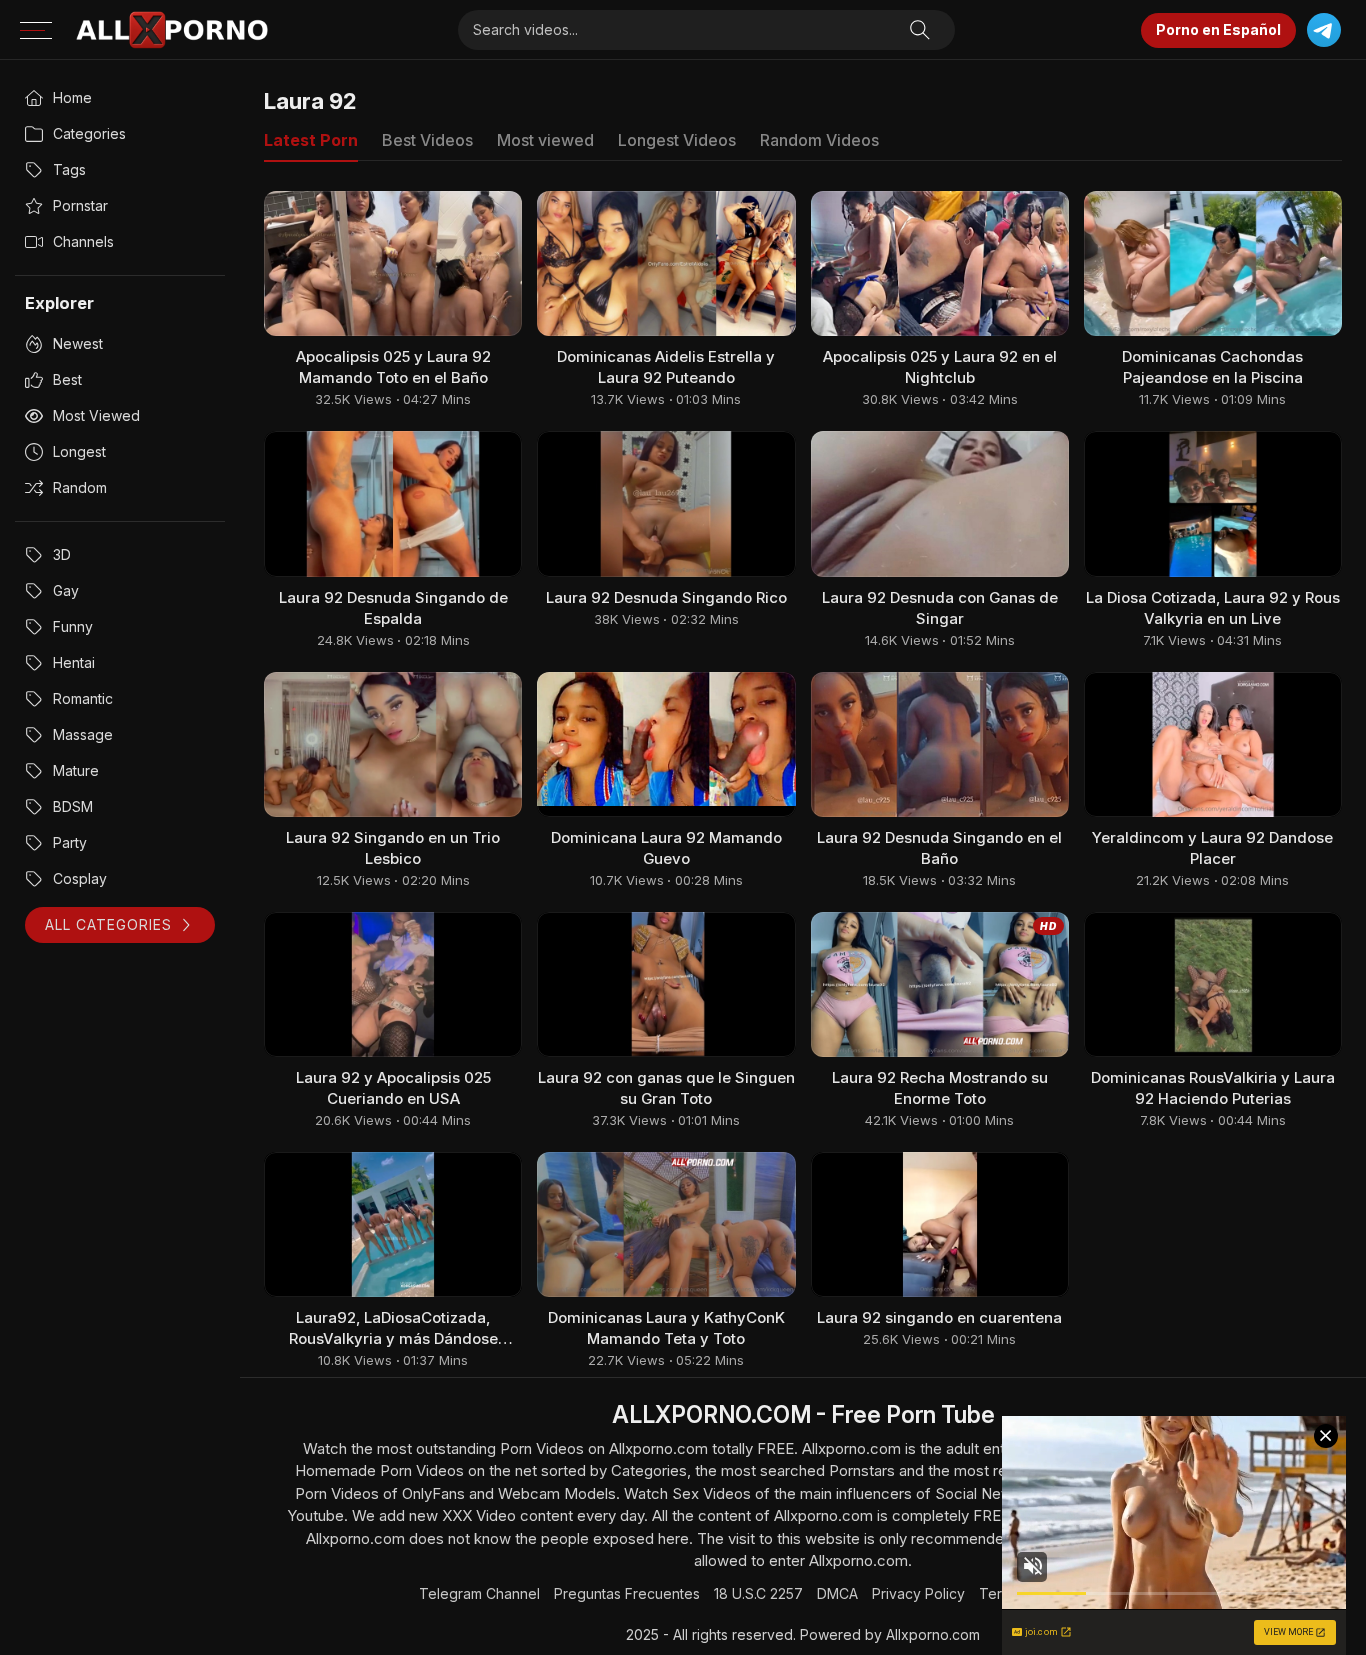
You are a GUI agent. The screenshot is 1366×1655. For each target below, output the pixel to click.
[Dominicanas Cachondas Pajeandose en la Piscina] (1213, 263)
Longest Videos (677, 140)
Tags (69, 169)
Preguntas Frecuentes (627, 1593)
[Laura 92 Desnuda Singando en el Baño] (940, 744)
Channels (83, 241)
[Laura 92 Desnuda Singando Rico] (666, 503)
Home (72, 97)
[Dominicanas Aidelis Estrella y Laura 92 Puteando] (666, 263)
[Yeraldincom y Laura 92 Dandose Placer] (1213, 744)
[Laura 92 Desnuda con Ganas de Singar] (940, 503)
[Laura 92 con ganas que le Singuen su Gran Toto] (666, 984)
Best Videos (427, 140)
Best (67, 379)
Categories (89, 133)
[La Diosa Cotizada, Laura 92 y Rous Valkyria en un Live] (1213, 503)
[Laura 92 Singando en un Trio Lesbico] (393, 744)
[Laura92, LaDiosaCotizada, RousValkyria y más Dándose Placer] (393, 1224)
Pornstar (80, 205)
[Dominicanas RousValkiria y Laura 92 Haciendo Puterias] (1213, 984)
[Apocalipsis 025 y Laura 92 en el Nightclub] (940, 263)
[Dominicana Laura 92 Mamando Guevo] (666, 744)
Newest (78, 343)
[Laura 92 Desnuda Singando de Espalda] (393, 503)
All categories (108, 924)
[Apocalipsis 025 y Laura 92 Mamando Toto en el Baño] (393, 263)
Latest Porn (311, 140)
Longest (79, 451)
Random (80, 487)
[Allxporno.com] (172, 30)
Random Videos (819, 140)
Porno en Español (1218, 29)
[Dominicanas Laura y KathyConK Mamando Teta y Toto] (666, 1224)
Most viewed (96, 415)
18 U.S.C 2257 (758, 1593)
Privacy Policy (918, 1593)
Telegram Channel (479, 1593)
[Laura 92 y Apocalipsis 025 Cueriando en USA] (393, 984)
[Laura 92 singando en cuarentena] (940, 1224)
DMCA (837, 1593)
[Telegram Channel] (1323, 30)
